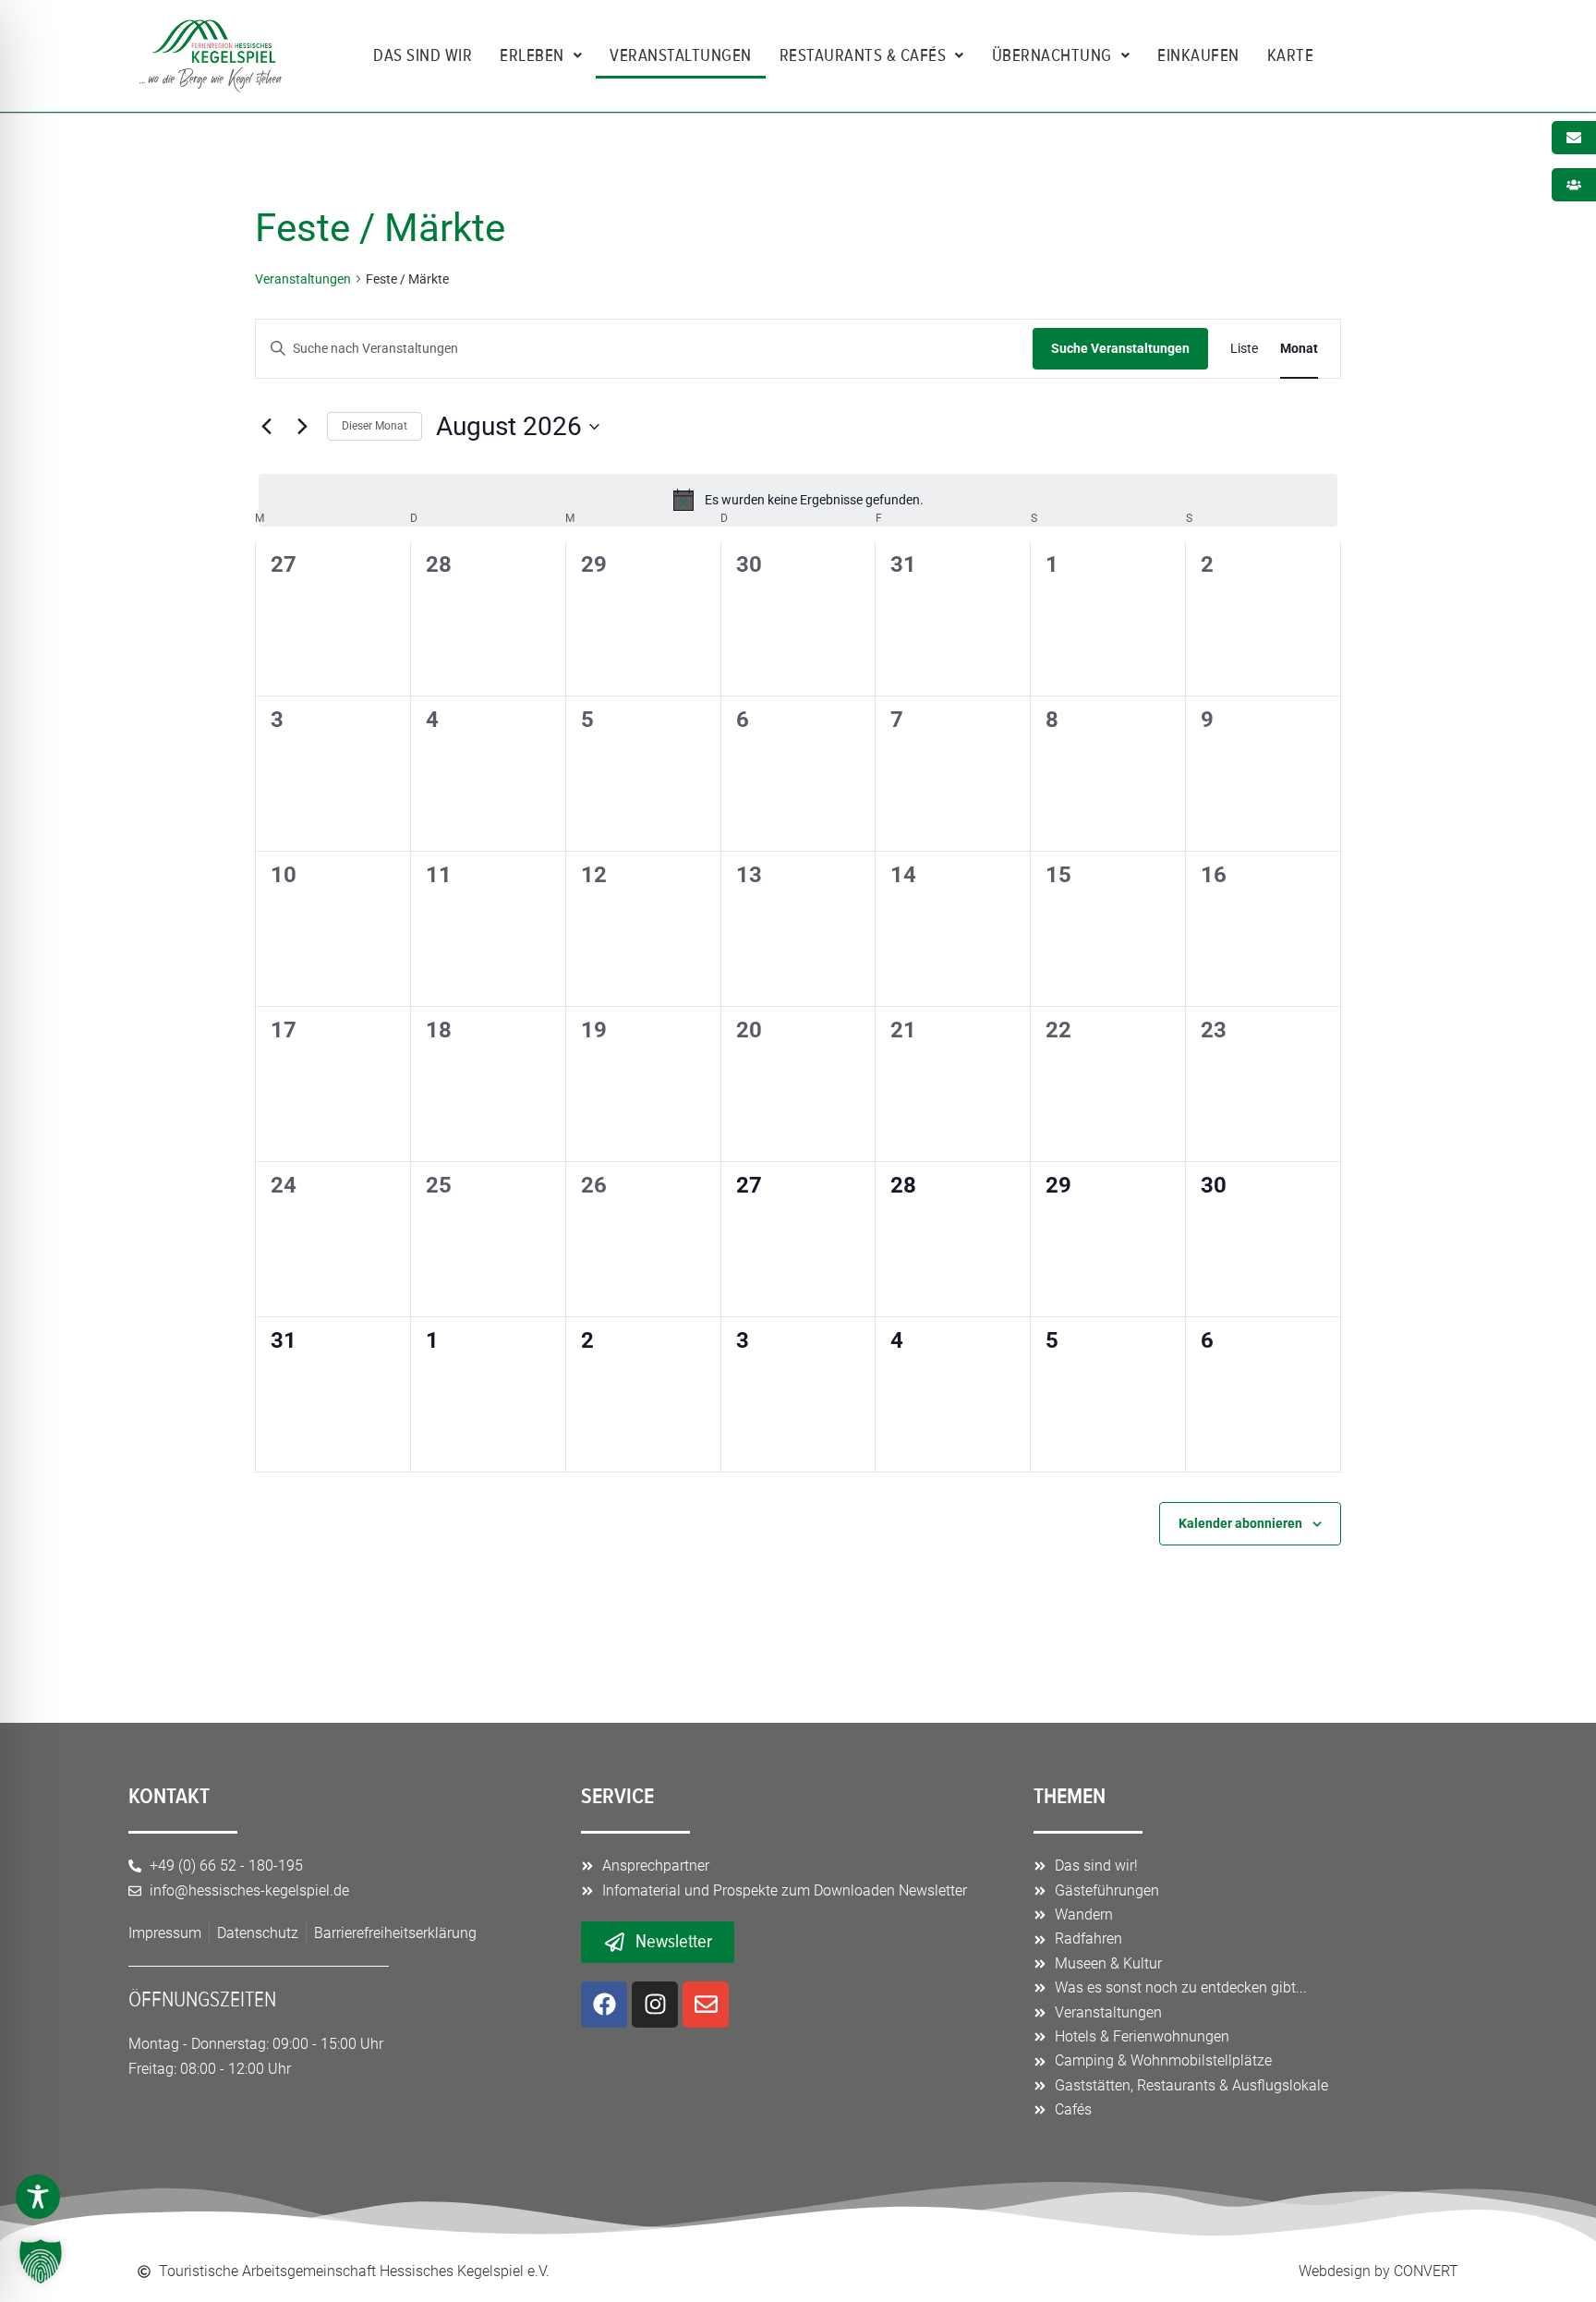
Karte (1291, 55)
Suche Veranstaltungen (1120, 348)
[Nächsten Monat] (302, 427)
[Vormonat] (266, 427)
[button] (41, 2261)
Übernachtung (1052, 55)
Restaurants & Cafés (863, 55)
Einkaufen (1198, 55)
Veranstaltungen (681, 55)
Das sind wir (423, 55)
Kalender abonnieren (1240, 1523)
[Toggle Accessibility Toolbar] (38, 2197)
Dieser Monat (375, 426)
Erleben (532, 55)
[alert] (798, 500)
